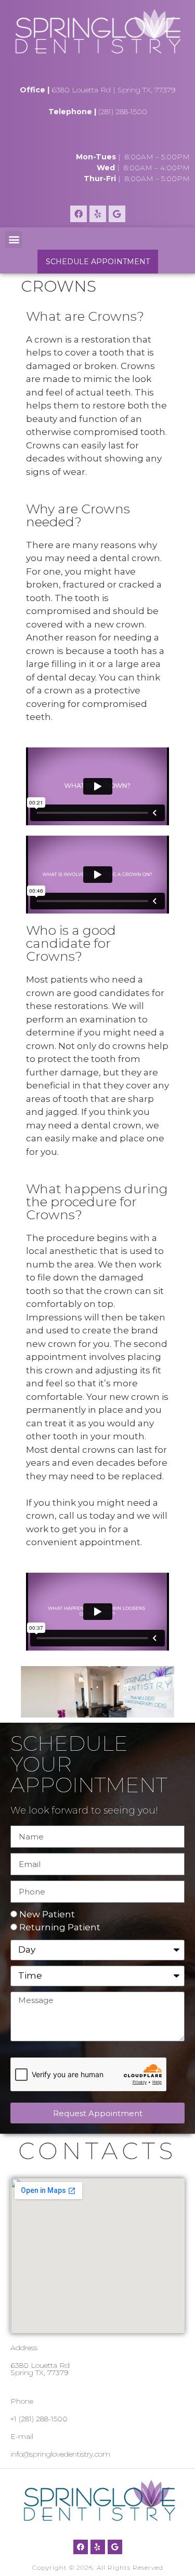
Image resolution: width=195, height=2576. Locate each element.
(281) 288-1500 (123, 112)
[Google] (117, 214)
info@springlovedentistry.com (60, 2454)
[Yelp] (98, 214)
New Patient (47, 1914)
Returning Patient (60, 1927)
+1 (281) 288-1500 (39, 2419)
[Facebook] (79, 214)
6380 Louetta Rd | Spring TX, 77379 (114, 90)
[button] (14, 240)
